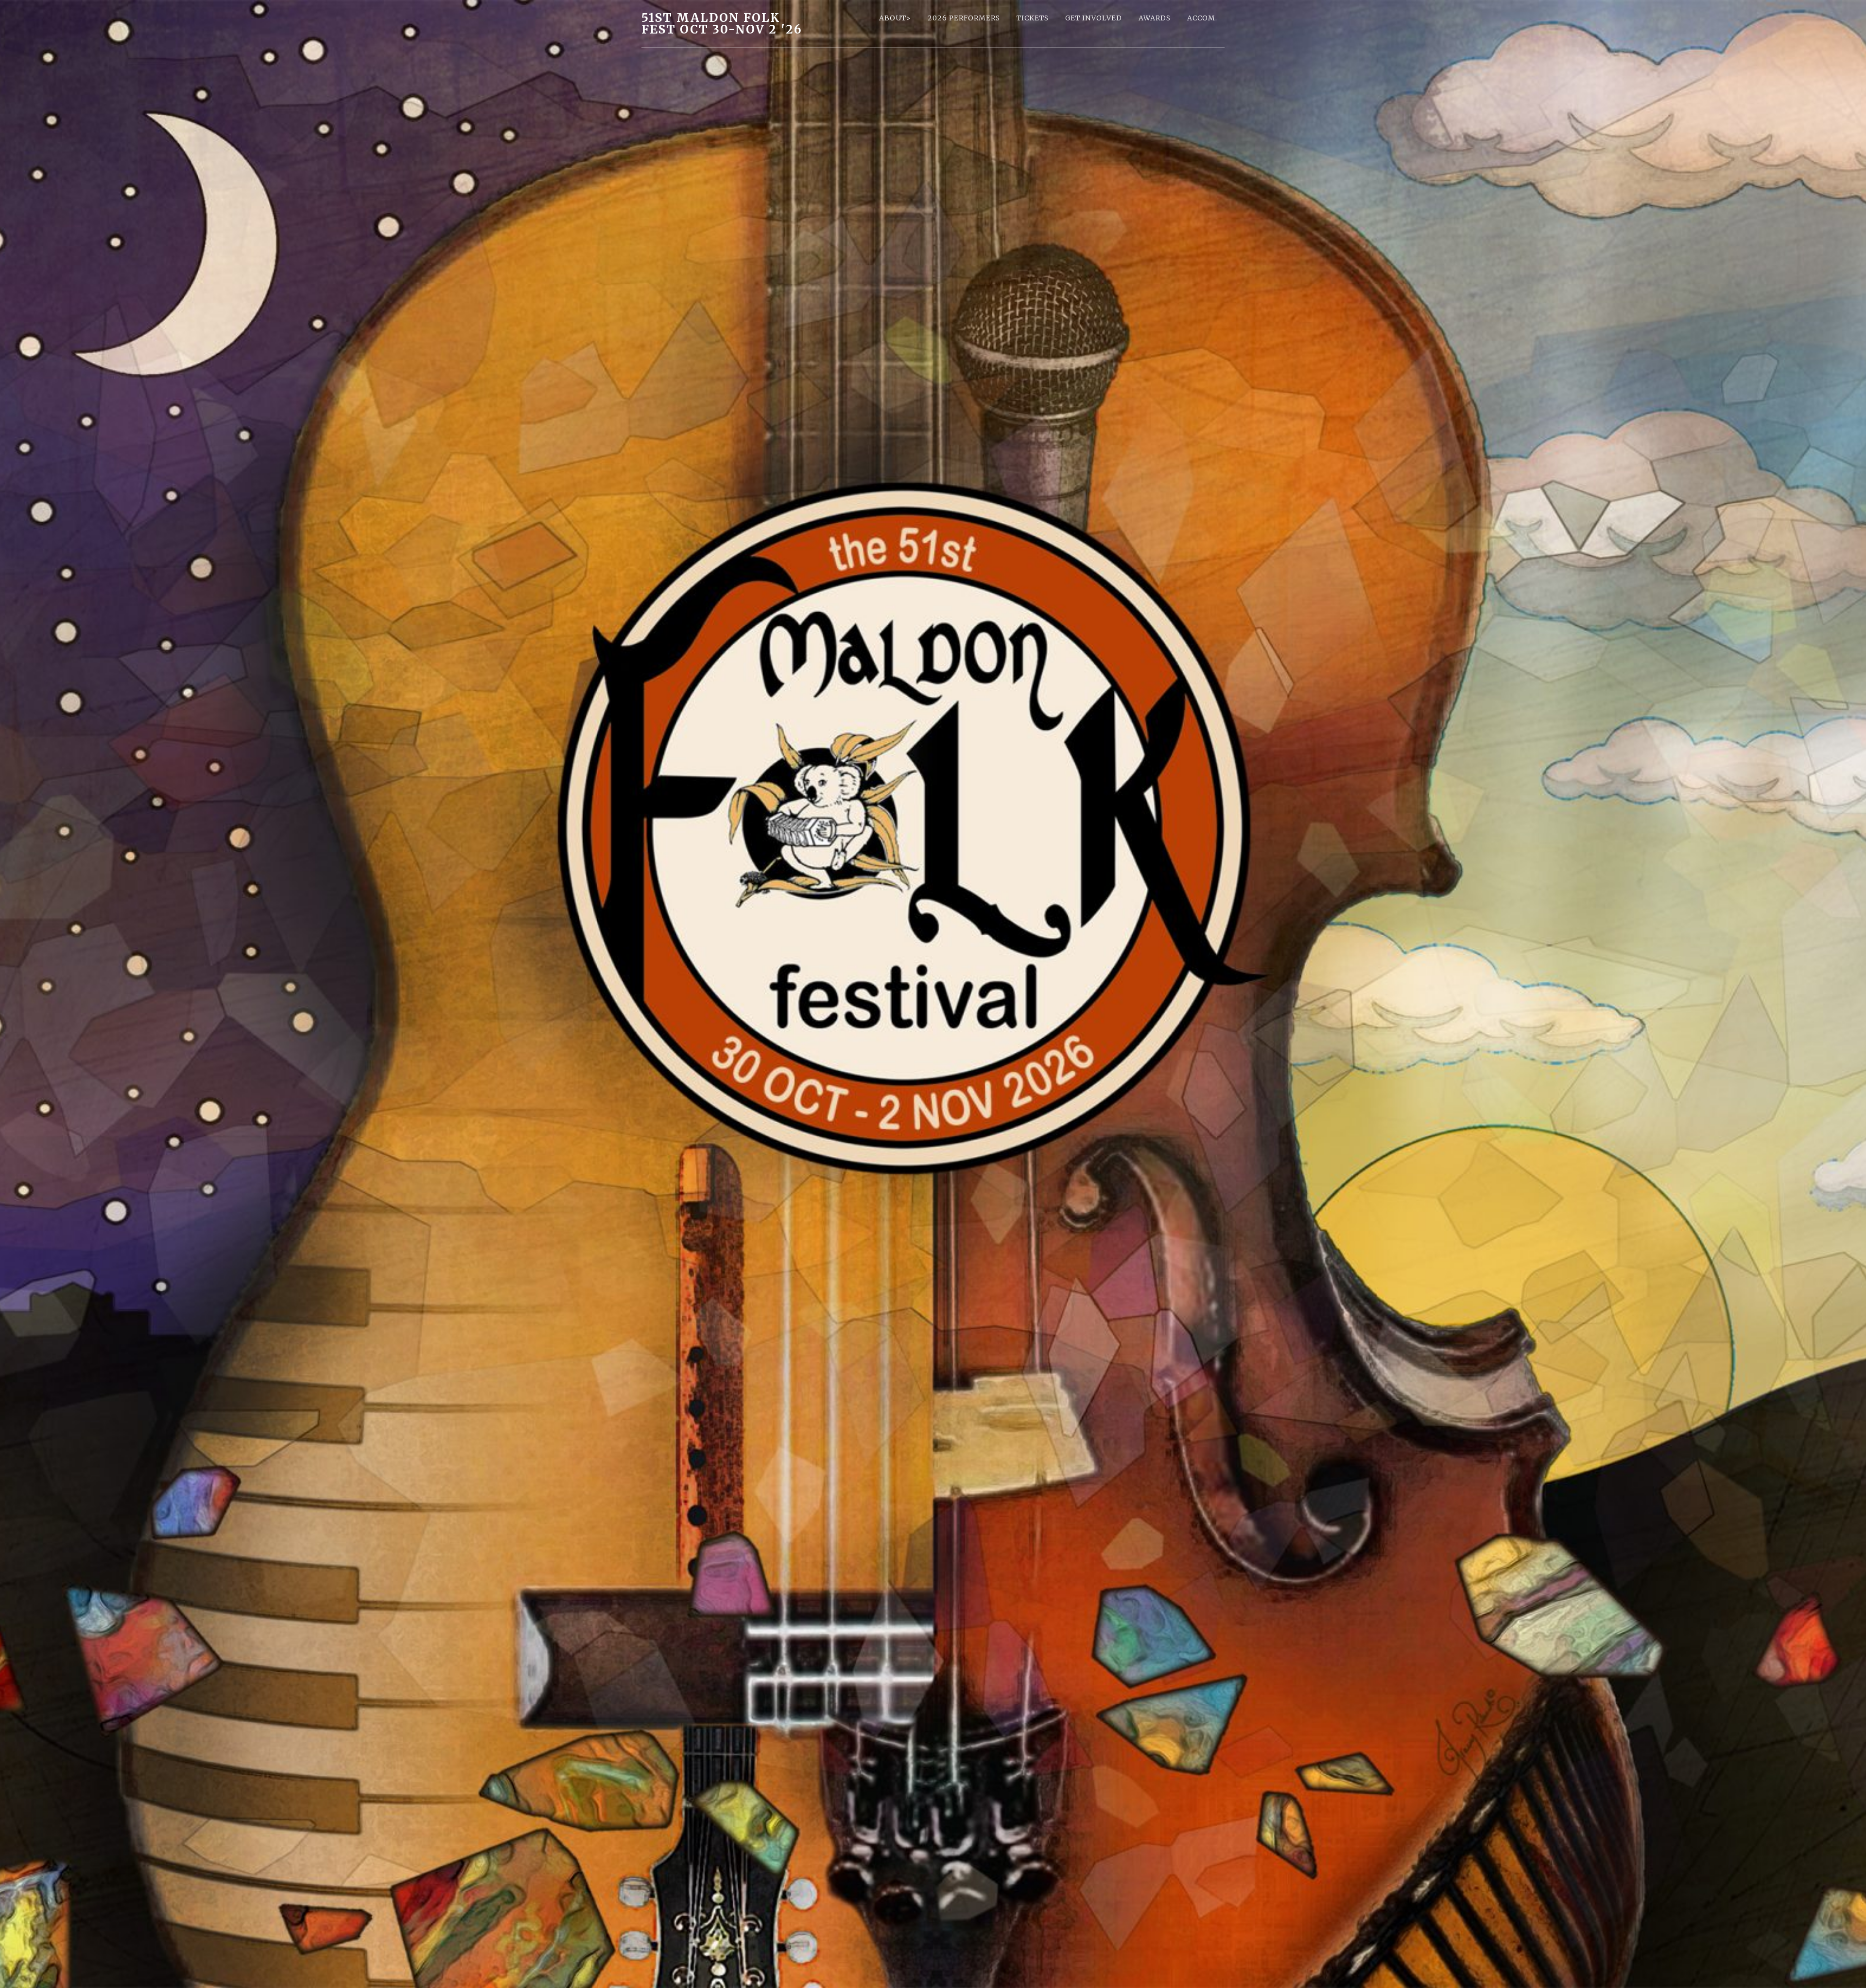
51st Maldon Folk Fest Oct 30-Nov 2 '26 (722, 24)
